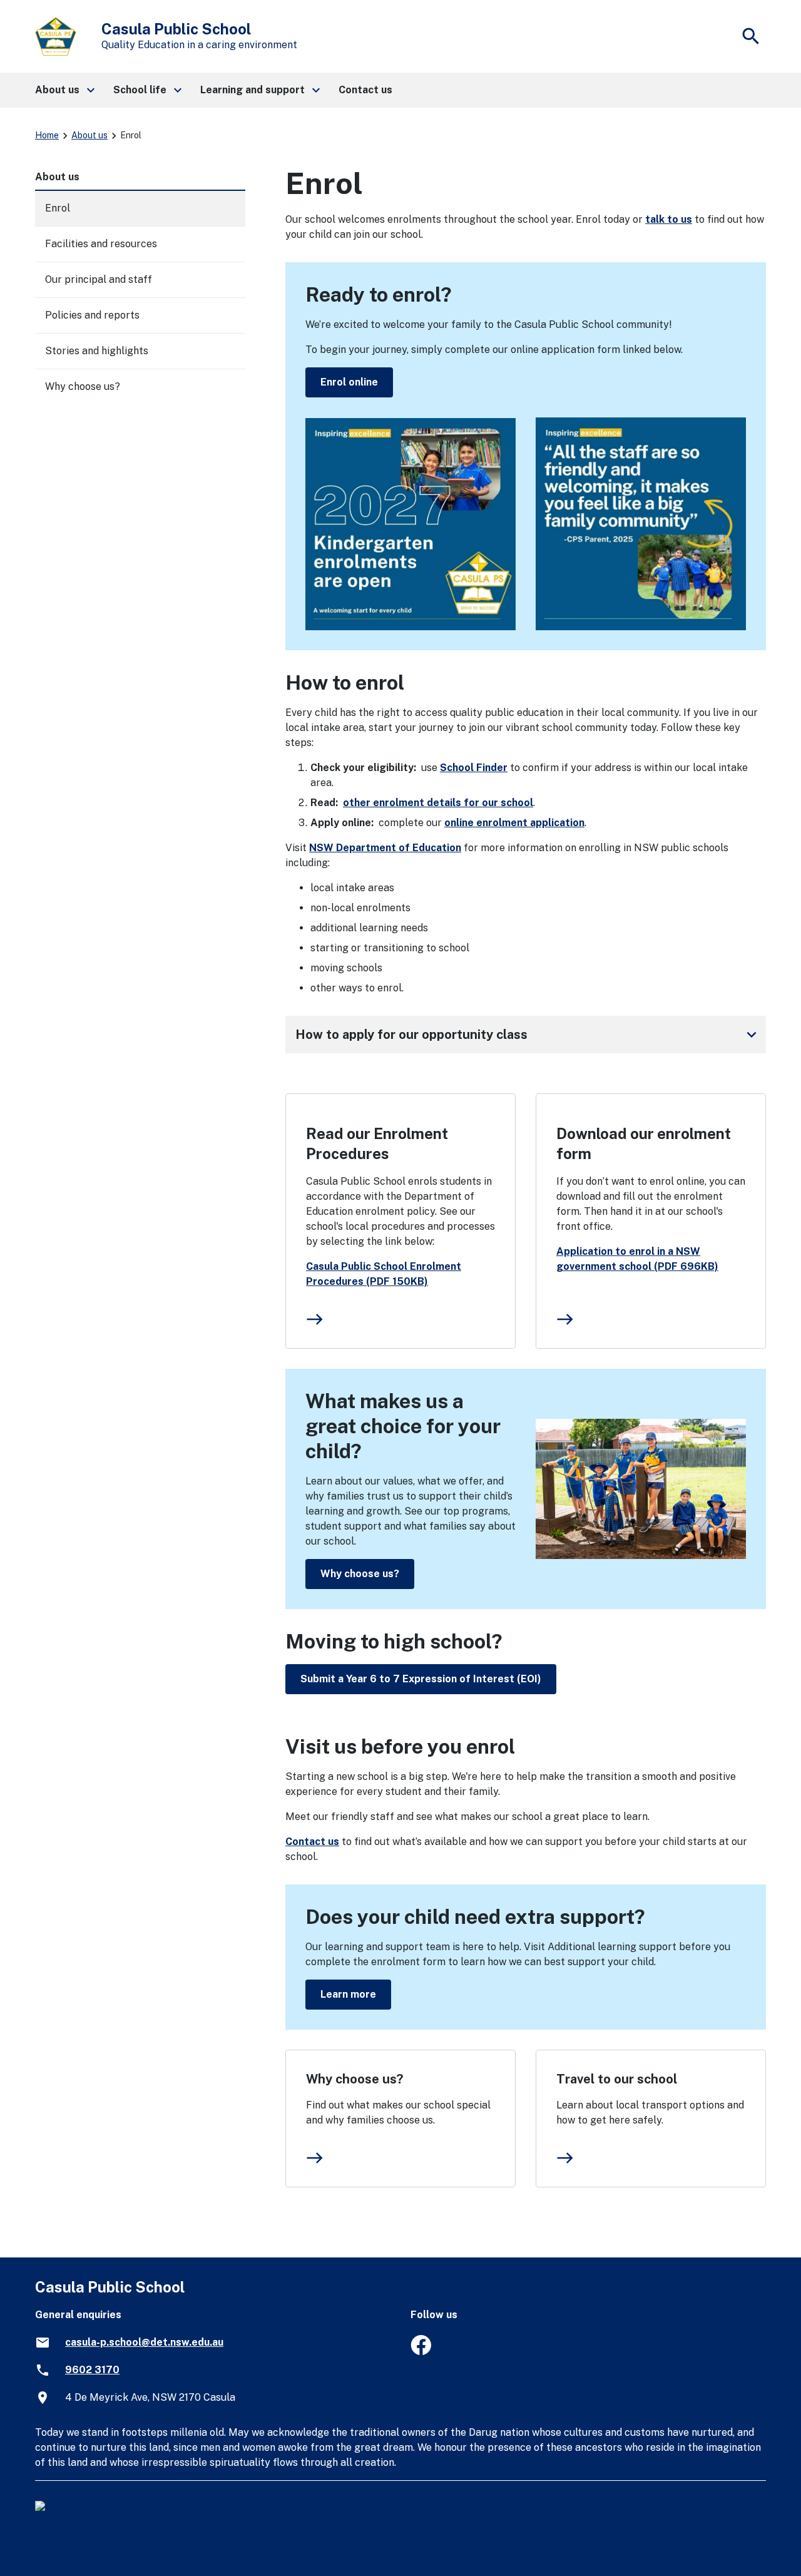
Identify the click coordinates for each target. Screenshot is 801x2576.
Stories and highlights (97, 351)
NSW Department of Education (385, 848)
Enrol (58, 208)
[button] (64, 90)
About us (89, 135)
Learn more (348, 1994)
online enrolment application (514, 823)
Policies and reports (92, 315)
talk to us (669, 219)
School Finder (474, 768)
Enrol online (349, 382)
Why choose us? (360, 1574)
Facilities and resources (101, 244)
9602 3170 (92, 2370)
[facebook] (421, 2352)
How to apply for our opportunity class (528, 1035)
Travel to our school (617, 2079)
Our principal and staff (99, 279)
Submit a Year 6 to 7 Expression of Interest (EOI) (421, 1679)
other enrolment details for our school (438, 803)
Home (47, 135)
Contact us (312, 1842)
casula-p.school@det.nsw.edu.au (144, 2342)
